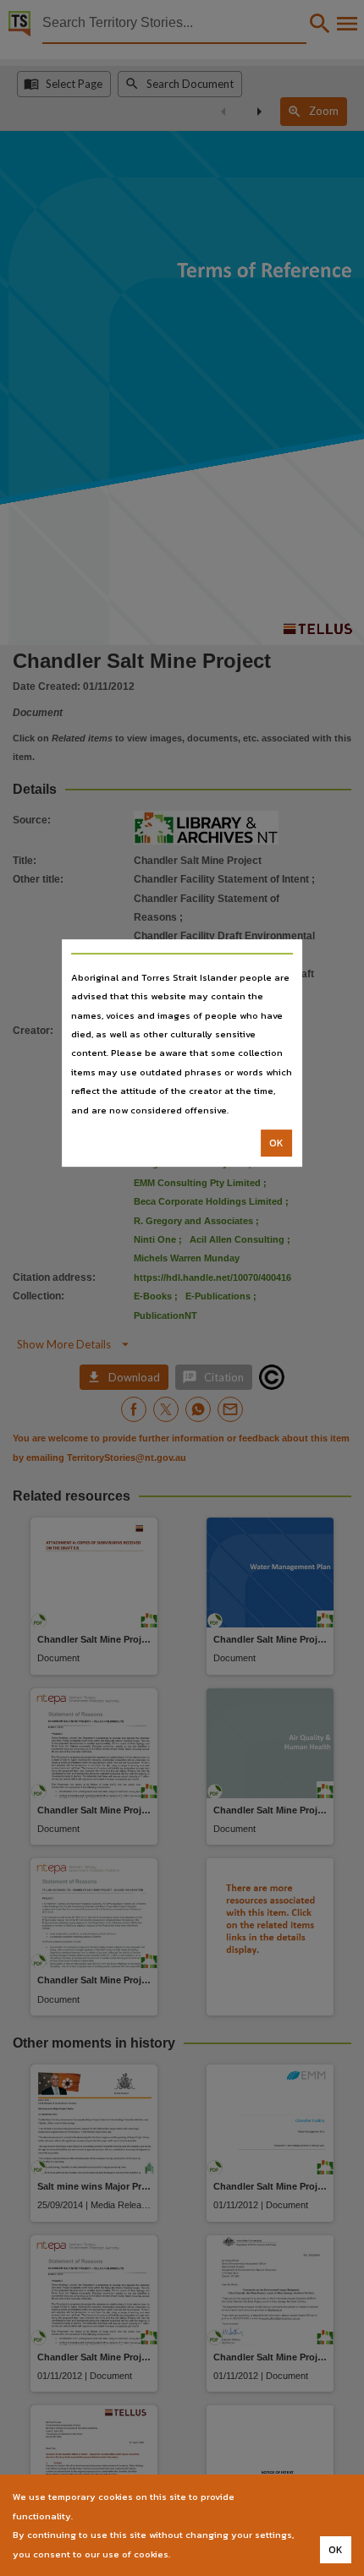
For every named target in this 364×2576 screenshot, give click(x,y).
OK (276, 1143)
